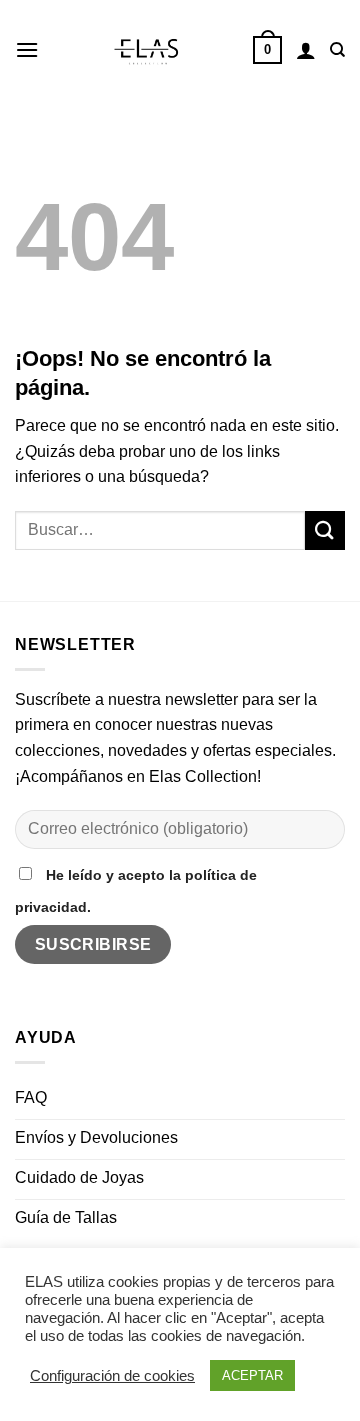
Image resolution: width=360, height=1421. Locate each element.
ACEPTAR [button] (252, 1375)
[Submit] (325, 530)
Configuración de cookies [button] (112, 1376)
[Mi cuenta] (306, 50)
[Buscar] (337, 50)
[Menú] (27, 49)
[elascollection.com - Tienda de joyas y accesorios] (146, 50)
